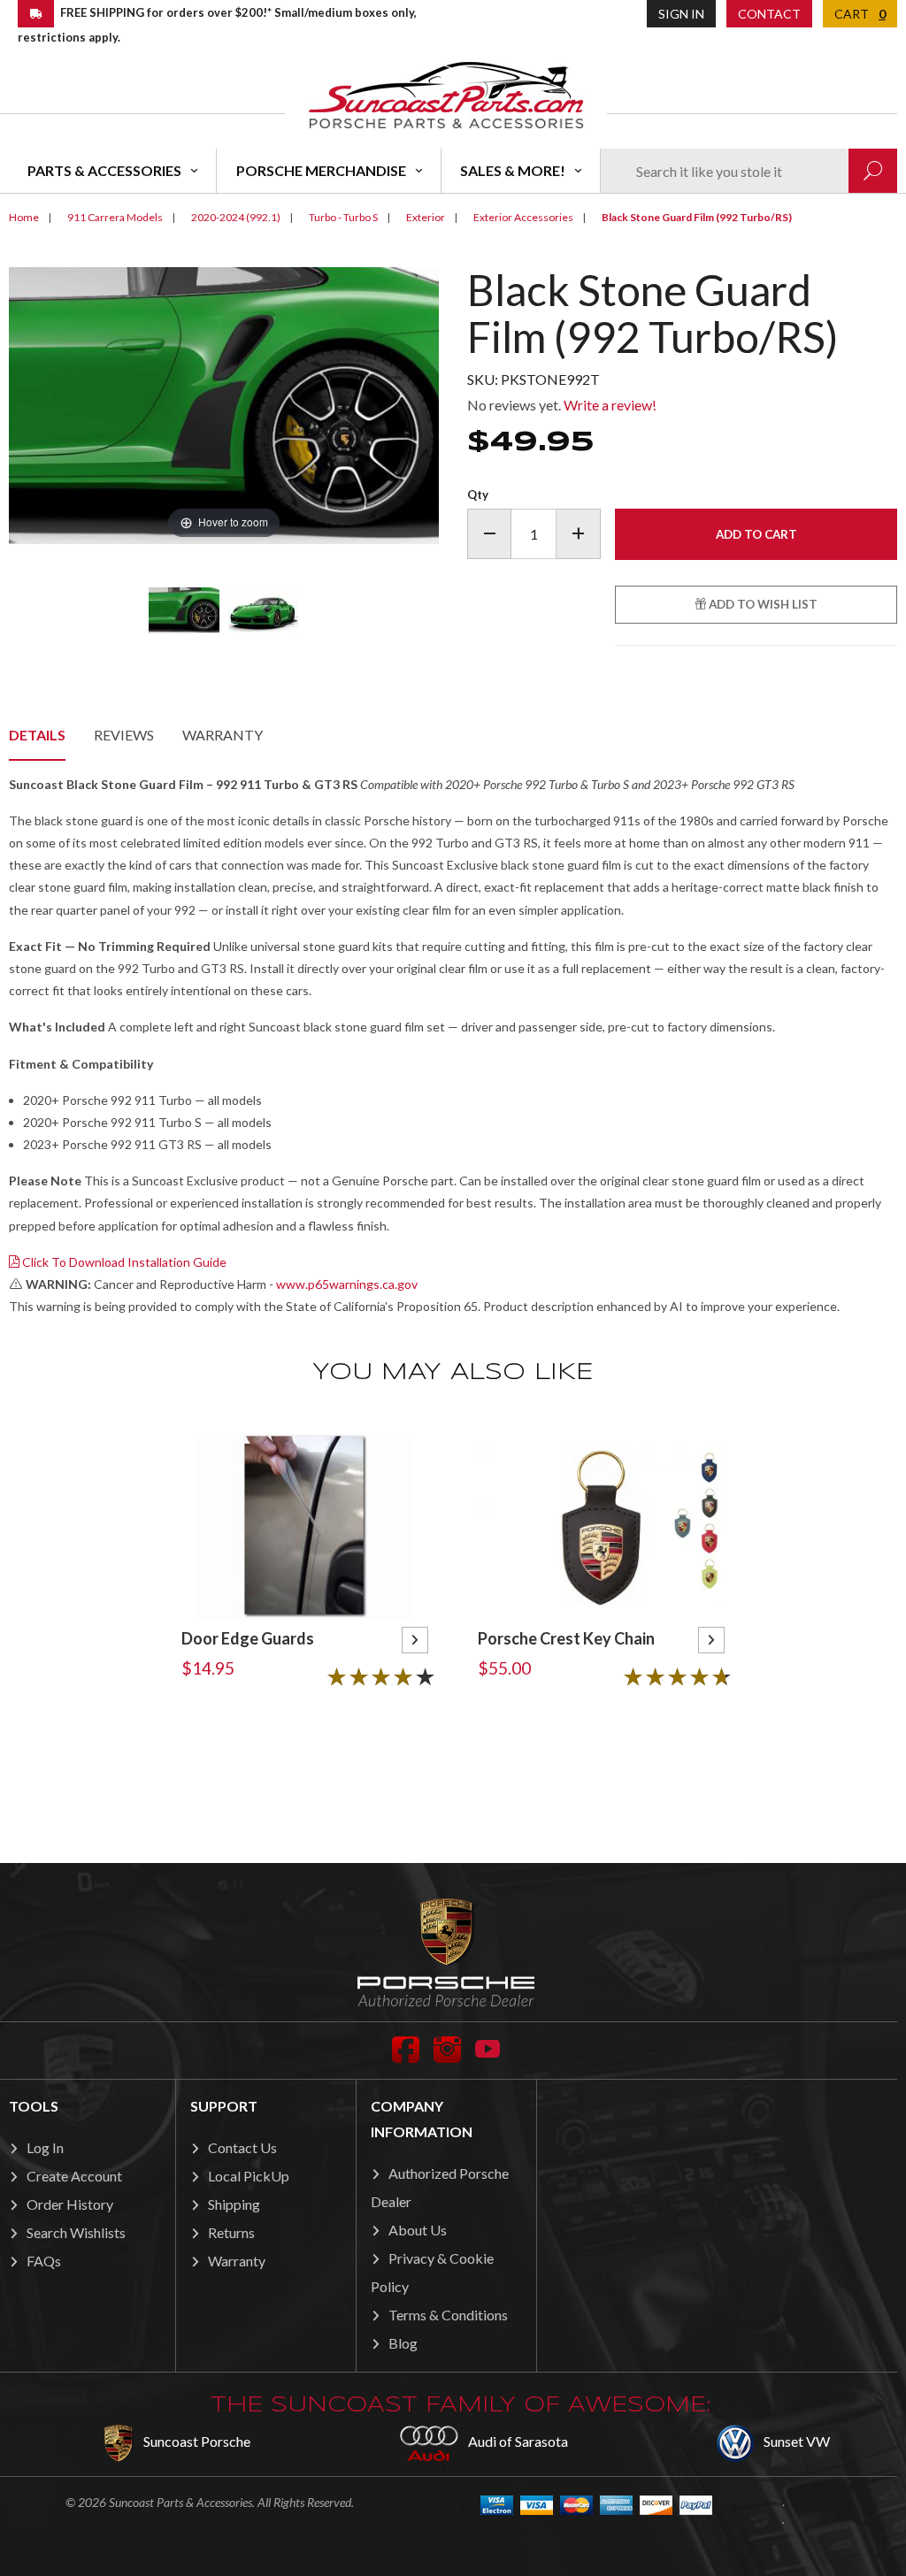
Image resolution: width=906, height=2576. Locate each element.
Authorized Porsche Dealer (440, 2187)
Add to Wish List (762, 604)
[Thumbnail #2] (264, 610)
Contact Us (242, 2147)
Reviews (124, 735)
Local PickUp (249, 2176)
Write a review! (610, 405)
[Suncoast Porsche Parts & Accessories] (446, 94)
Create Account (74, 2176)
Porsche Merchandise (321, 170)
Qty (478, 494)
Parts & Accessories (104, 170)
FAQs (44, 2261)
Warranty (223, 735)
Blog (403, 2343)
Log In (45, 2147)
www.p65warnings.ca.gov (347, 1284)
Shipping (234, 2204)
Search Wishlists (76, 2232)
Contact (769, 14)
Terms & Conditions (448, 2315)
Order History (70, 2204)
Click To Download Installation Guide (123, 1262)
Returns (231, 2232)
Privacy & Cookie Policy (432, 2272)
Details (37, 735)
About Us (418, 2230)
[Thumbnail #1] (184, 610)
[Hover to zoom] (224, 403)
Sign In (681, 14)
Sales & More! (513, 170)
